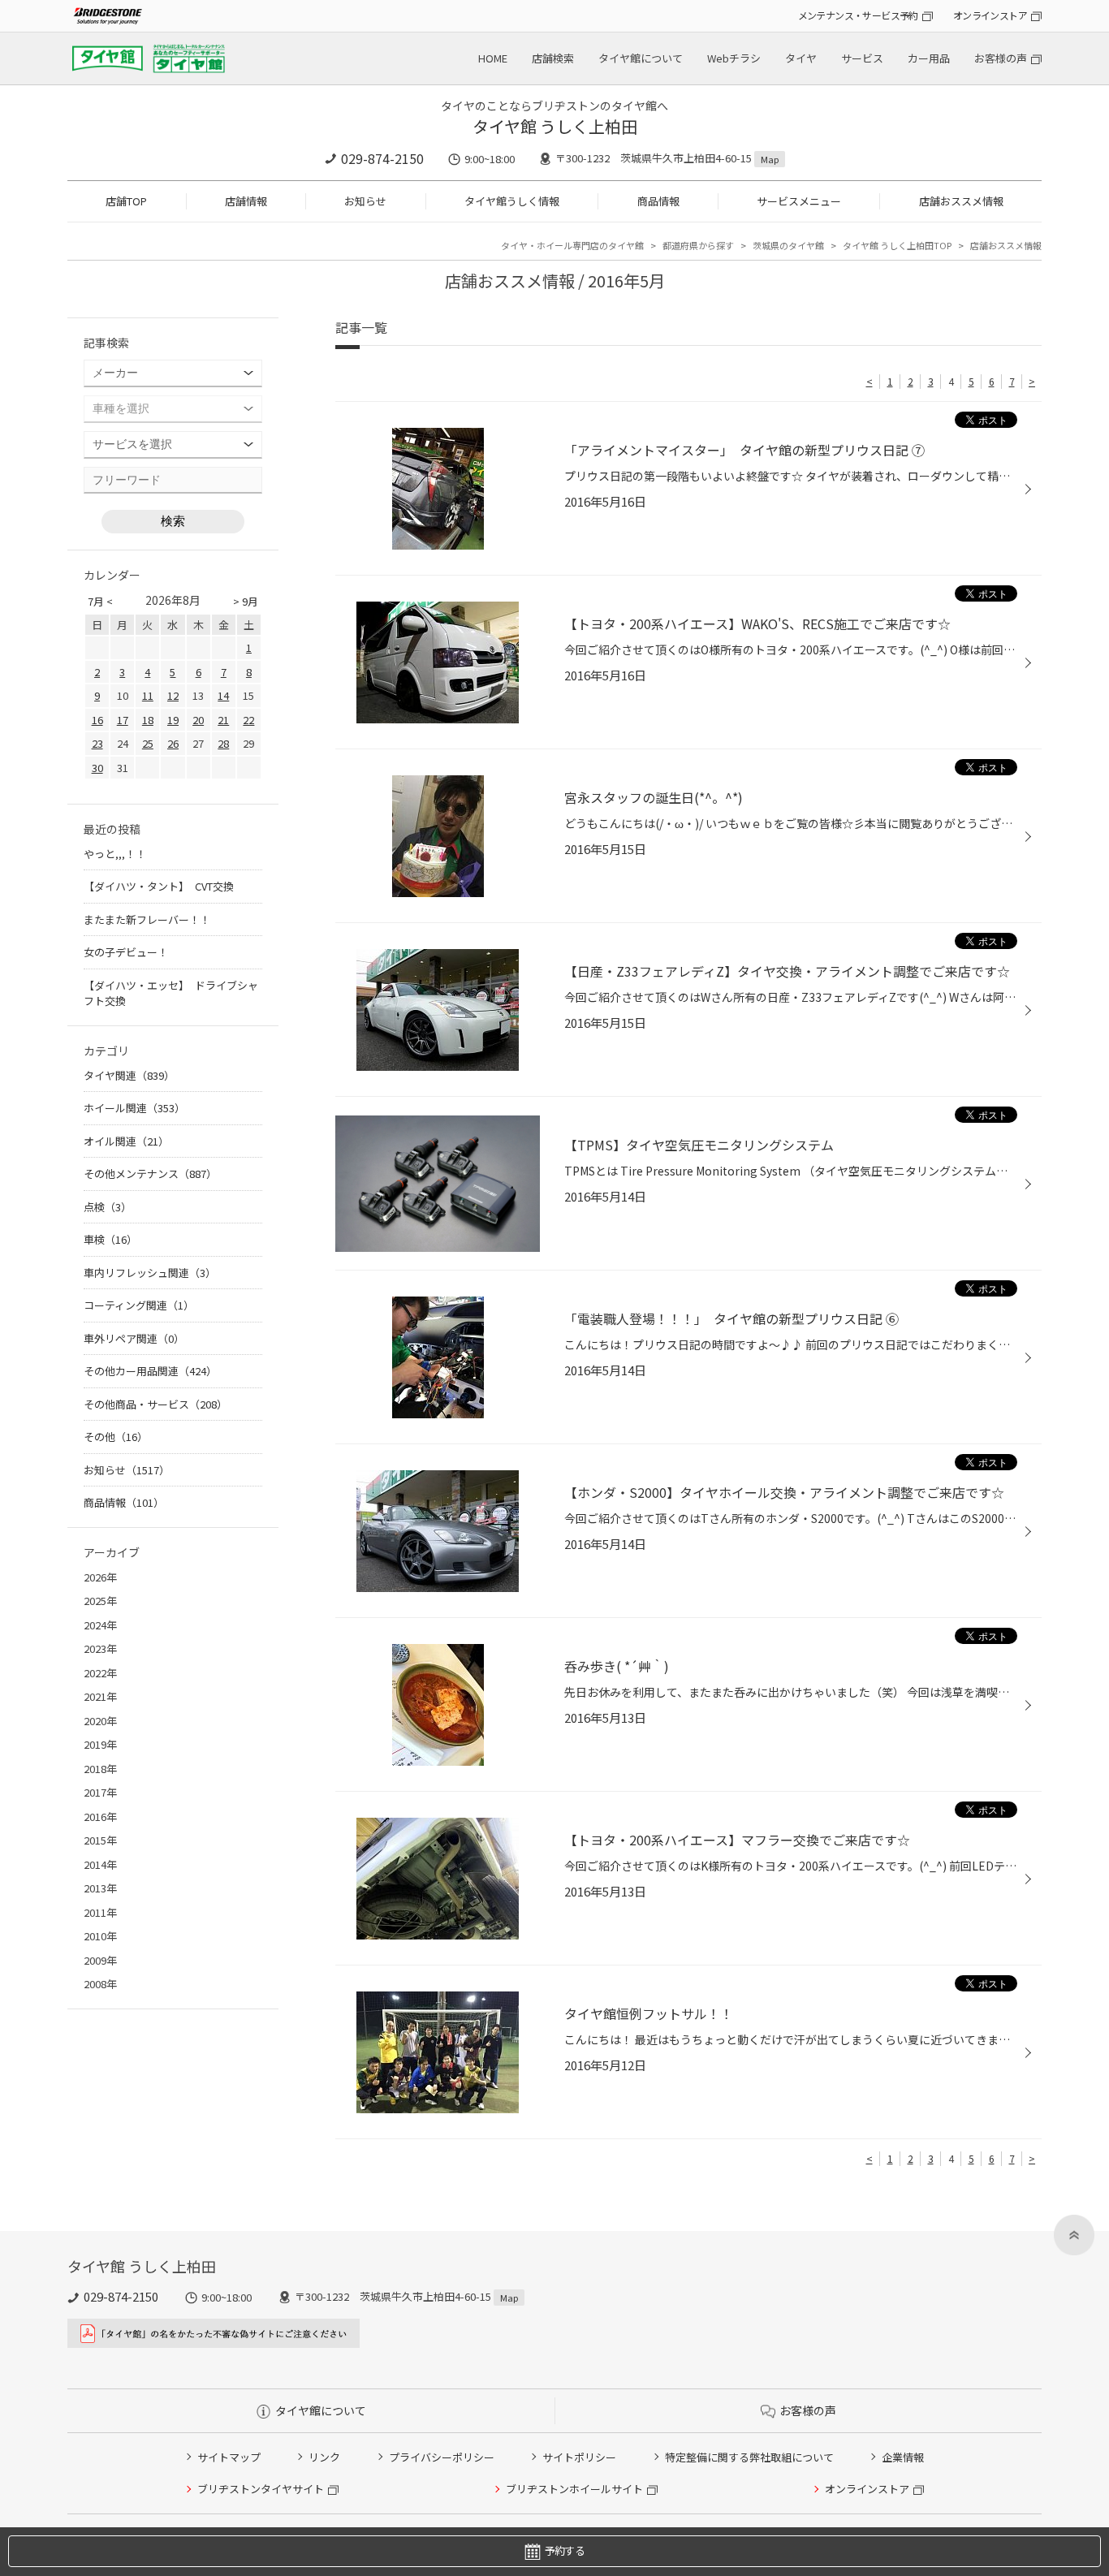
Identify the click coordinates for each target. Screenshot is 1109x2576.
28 (223, 743)
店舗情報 (246, 201)
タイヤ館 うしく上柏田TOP (897, 245)
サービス (862, 58)
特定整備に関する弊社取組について (749, 2457)
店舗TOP (126, 201)
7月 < (100, 601)
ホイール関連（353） (134, 1108)
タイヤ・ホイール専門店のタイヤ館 (572, 245)
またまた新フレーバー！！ (147, 919)
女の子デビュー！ (126, 952)
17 (123, 720)
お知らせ (365, 201)
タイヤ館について (641, 58)
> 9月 (246, 601)
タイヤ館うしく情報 (512, 201)
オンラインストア (990, 15)
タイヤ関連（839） (129, 1075)
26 (173, 743)
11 (148, 695)
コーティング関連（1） (139, 1305)
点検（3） (108, 1207)
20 (198, 720)
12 (173, 695)
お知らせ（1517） (127, 1470)
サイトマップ (229, 2457)
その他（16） (116, 1437)
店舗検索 (553, 58)
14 (223, 695)
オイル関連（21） (126, 1141)
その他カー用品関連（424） (150, 1371)
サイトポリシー (579, 2457)
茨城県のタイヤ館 (788, 245)
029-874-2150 (382, 158)
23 (97, 743)
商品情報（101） (124, 1502)
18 (148, 720)
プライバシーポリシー (442, 2457)
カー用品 (929, 58)
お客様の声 (1001, 58)
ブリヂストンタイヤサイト (261, 2489)
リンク (324, 2457)
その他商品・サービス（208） (155, 1404)
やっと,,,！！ (115, 854)
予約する (565, 2550)
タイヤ (801, 58)
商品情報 (658, 201)
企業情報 (903, 2457)
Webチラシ (734, 58)
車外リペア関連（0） (134, 1338)
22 (248, 720)
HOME (493, 58)
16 (97, 720)
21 (223, 720)
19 (173, 720)
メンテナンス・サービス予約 (858, 15)
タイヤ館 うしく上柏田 (555, 126)
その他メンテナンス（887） (150, 1174)
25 (148, 743)
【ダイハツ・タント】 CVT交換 (159, 886)
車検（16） (110, 1239)
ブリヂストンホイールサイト (574, 2489)
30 (97, 768)
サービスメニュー (799, 201)
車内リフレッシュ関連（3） (150, 1273)
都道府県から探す (698, 245)
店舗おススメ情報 (961, 201)
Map (770, 159)
